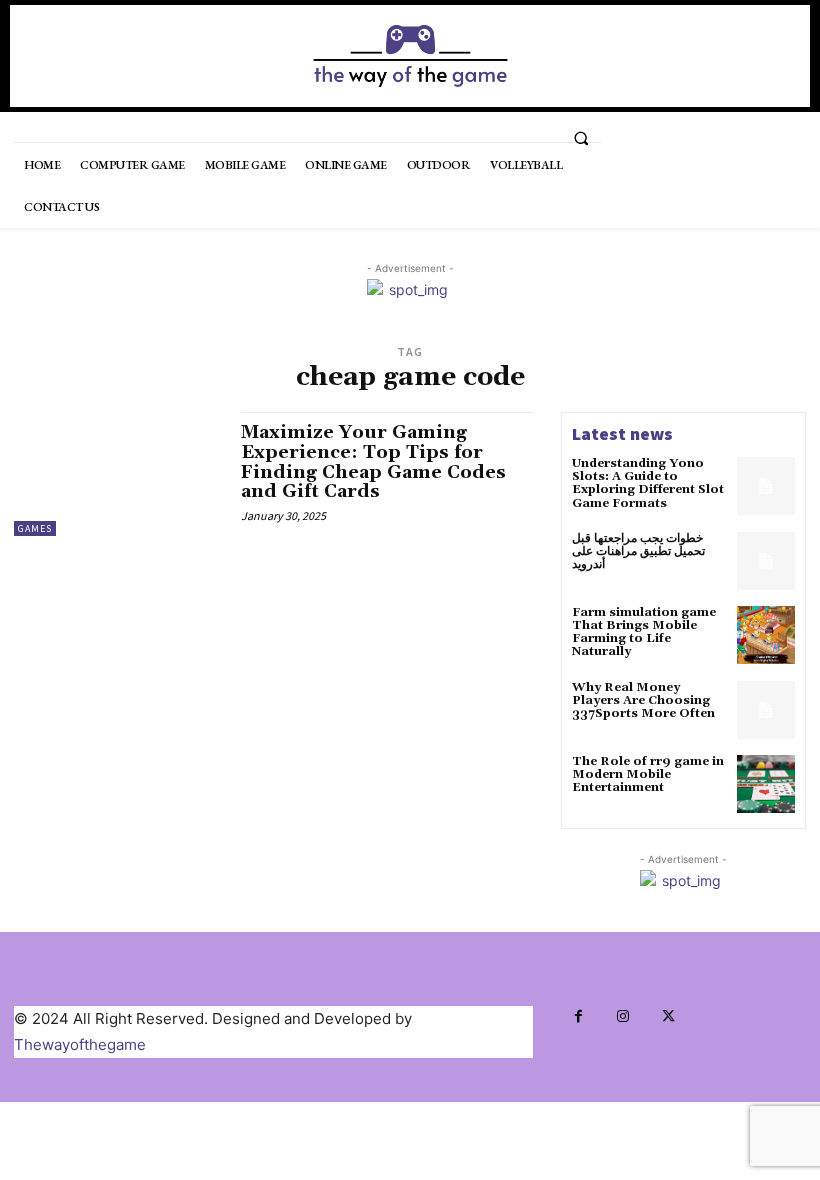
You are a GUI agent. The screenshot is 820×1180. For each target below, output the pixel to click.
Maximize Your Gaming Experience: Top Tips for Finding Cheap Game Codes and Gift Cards (373, 462)
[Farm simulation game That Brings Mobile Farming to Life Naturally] (766, 635)
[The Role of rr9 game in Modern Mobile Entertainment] (766, 784)
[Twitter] (668, 1016)
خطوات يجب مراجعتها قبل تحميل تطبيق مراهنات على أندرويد (638, 551)
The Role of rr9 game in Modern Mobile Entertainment (648, 774)
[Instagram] (623, 1016)
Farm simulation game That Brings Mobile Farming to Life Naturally (644, 632)
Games (35, 528)
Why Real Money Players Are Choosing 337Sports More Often (643, 700)
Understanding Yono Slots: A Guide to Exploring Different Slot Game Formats (648, 483)
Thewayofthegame (80, 1044)
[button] (581, 138)
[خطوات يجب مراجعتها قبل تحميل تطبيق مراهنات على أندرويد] (766, 561)
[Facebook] (578, 1016)
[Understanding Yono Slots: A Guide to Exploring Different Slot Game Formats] (766, 486)
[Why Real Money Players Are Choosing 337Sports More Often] (766, 710)
